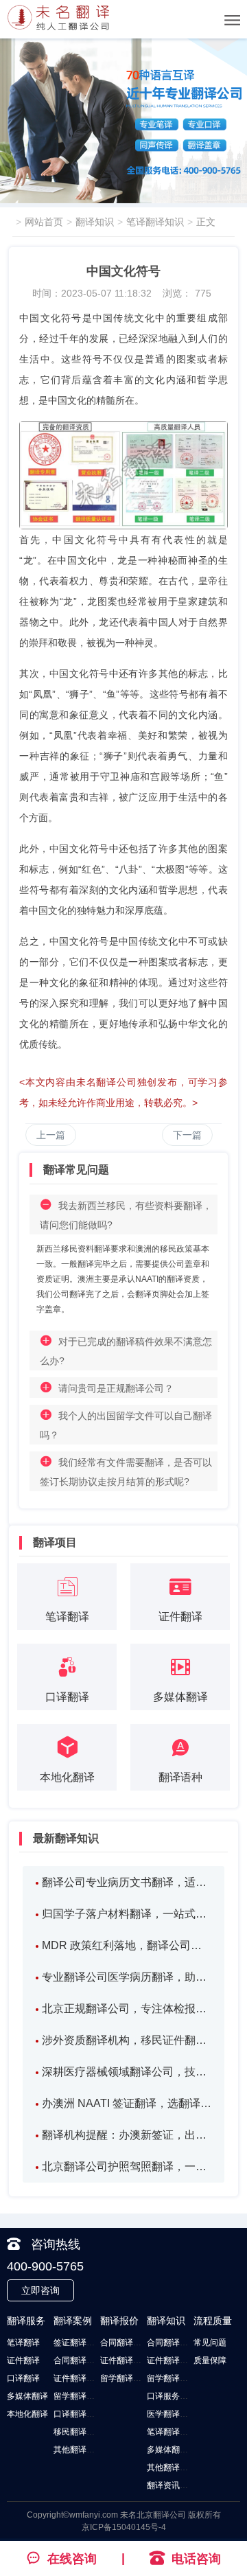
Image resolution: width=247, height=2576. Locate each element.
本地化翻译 (27, 2414)
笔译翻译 (23, 2343)
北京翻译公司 (161, 2515)
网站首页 (44, 222)
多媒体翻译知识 (176, 2450)
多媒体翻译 (27, 2396)
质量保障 (210, 2360)
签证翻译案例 (78, 2343)
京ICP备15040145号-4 (124, 2527)
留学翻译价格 (125, 2378)
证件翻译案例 (78, 2378)
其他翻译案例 (78, 2450)
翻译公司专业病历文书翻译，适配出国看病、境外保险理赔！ (127, 1882)
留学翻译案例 (78, 2396)
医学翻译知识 (172, 2414)
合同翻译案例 (78, 2360)
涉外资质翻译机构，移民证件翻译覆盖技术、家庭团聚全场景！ (127, 2040)
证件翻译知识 (172, 2360)
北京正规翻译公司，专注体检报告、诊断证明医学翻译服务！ (127, 2009)
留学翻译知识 (172, 2378)
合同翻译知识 (172, 2343)
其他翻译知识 (172, 2468)
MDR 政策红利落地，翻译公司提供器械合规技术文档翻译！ (127, 1945)
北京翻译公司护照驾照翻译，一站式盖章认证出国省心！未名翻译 (127, 2166)
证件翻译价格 (125, 2360)
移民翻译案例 (78, 2432)
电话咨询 (196, 2559)
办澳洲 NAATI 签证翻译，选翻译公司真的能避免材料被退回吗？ (127, 2103)
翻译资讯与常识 (176, 2485)
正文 (206, 222)
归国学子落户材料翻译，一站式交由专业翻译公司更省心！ (127, 1914)
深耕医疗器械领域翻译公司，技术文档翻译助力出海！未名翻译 (127, 2072)
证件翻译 (23, 2360)
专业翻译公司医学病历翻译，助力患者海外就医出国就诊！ (127, 1977)
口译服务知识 (172, 2396)
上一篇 (51, 1135)
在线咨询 (72, 2559)
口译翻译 (23, 2378)
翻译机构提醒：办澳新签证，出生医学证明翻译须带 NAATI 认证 (127, 2135)
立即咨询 (40, 2290)
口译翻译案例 (78, 2414)
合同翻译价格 (125, 2343)
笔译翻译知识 (155, 222)
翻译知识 (95, 222)
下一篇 (187, 1135)
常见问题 (210, 2343)
